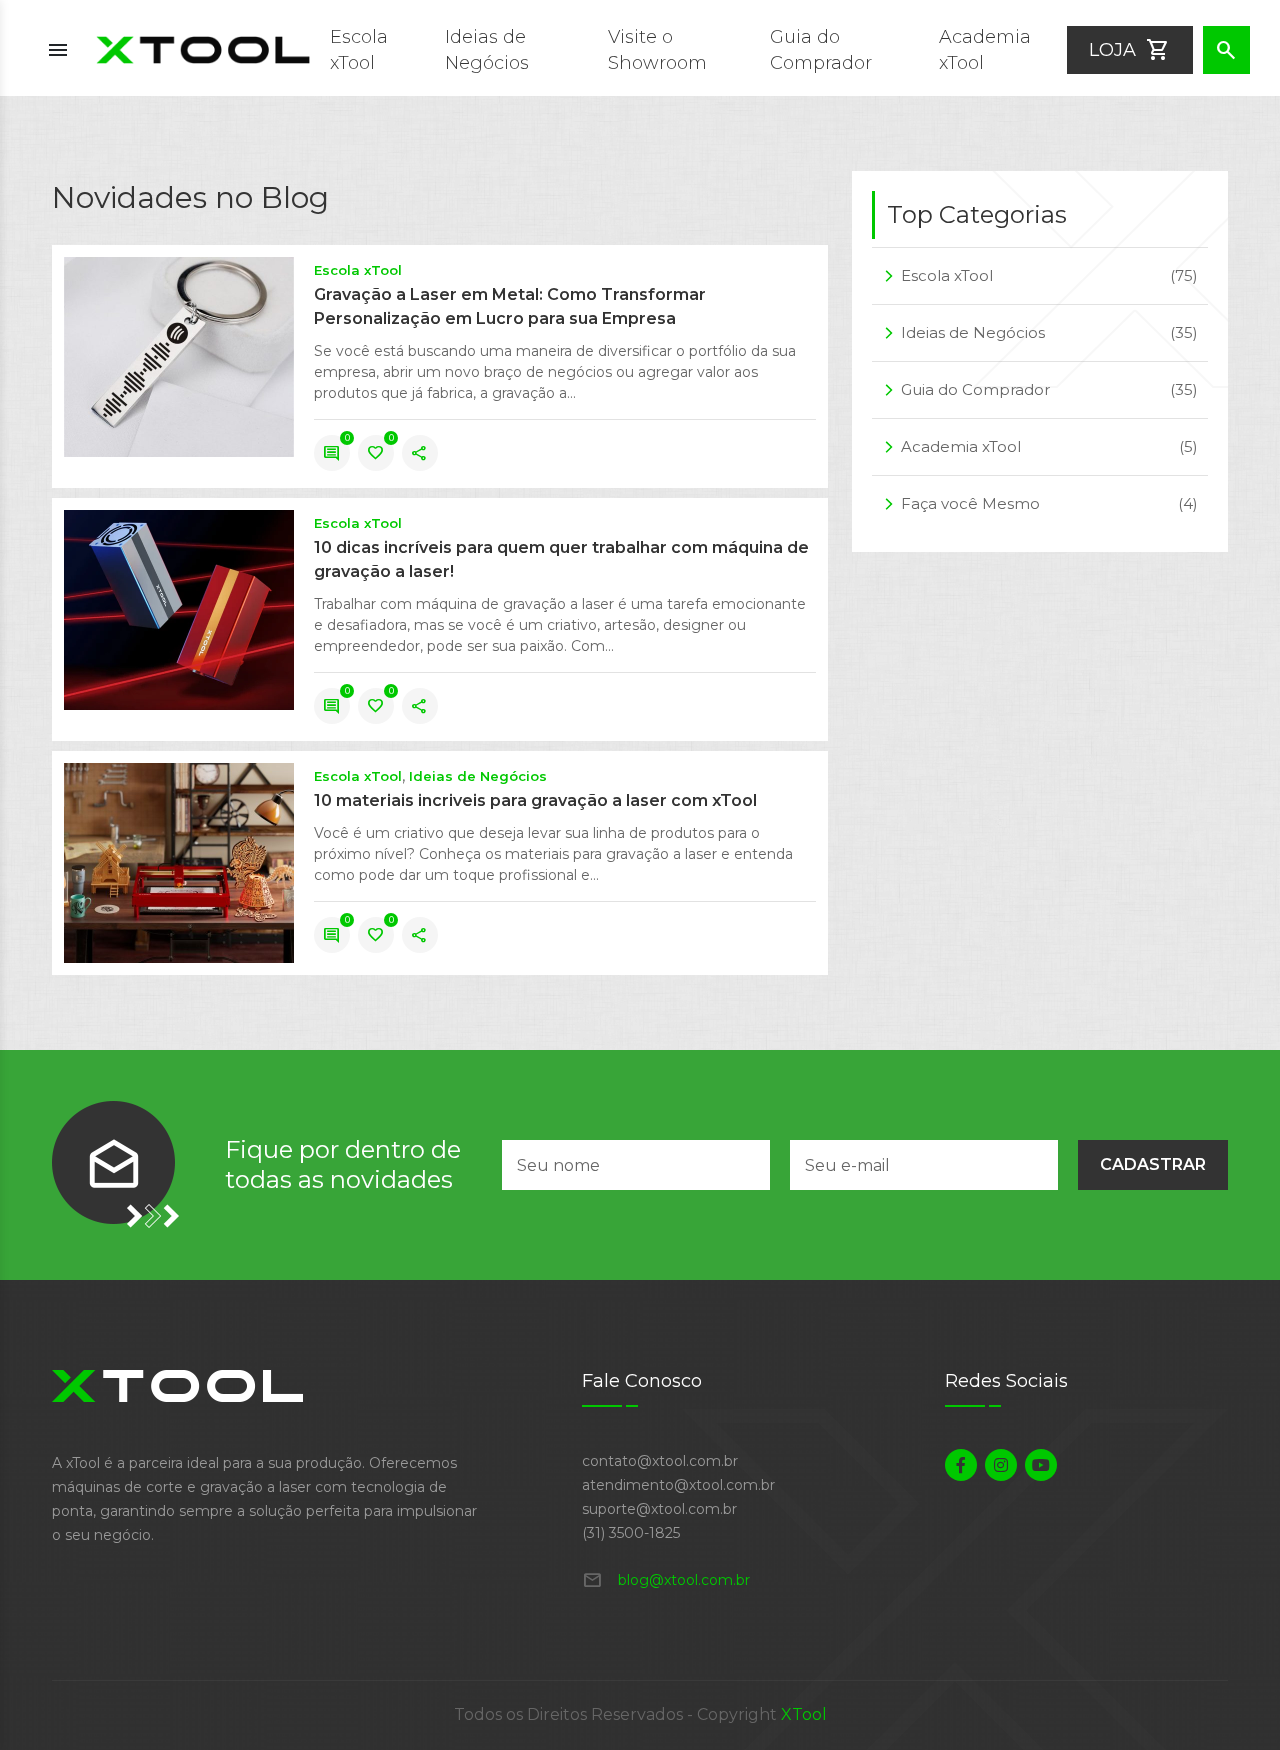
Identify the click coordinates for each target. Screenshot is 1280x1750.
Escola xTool (358, 270)
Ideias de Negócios (478, 776)
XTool (804, 1714)
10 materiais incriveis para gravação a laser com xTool (535, 800)
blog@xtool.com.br (666, 1580)
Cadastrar (1153, 1164)
